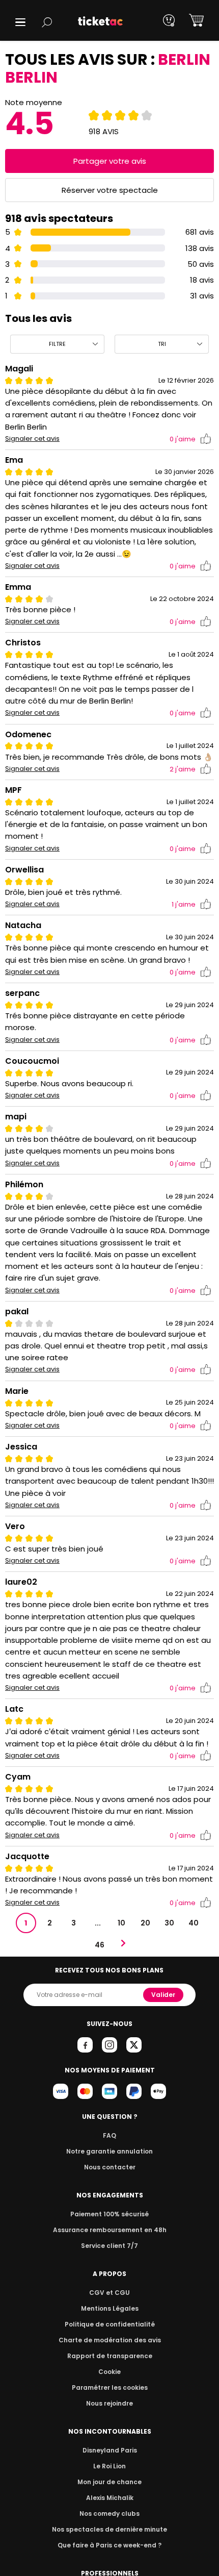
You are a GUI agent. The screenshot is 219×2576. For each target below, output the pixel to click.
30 (169, 1923)
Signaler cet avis (32, 439)
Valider (163, 1995)
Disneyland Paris (110, 2450)
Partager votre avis (110, 161)
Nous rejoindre (109, 2403)
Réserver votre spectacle (110, 190)
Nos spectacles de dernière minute (109, 2529)
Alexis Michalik (110, 2498)
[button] (20, 22)
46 (100, 1945)
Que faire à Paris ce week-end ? (109, 2545)
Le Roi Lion (109, 2466)
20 (145, 1923)
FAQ (109, 2135)
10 (121, 1923)
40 (194, 1923)
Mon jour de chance (109, 2482)
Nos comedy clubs (109, 2514)
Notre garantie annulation (109, 2151)
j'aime (183, 439)
